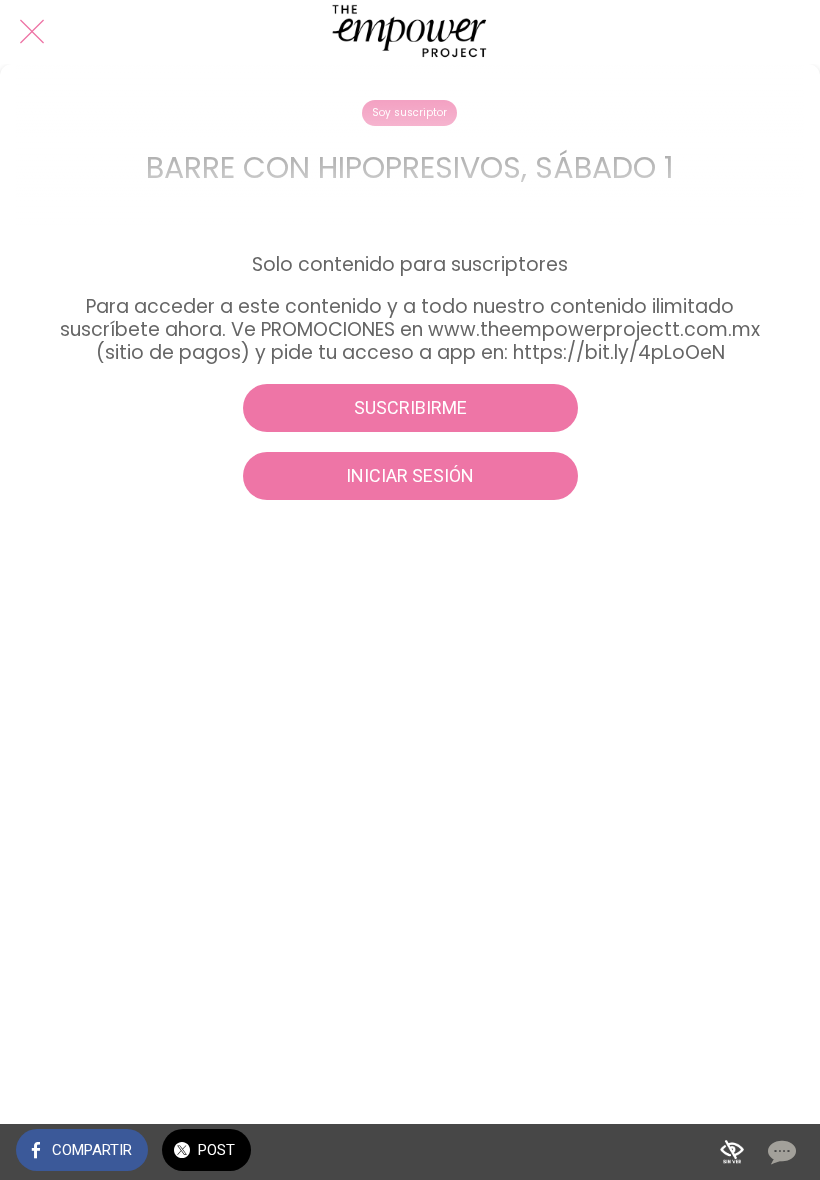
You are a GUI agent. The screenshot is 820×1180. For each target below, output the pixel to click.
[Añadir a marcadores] (732, 1152)
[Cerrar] (32, 32)
